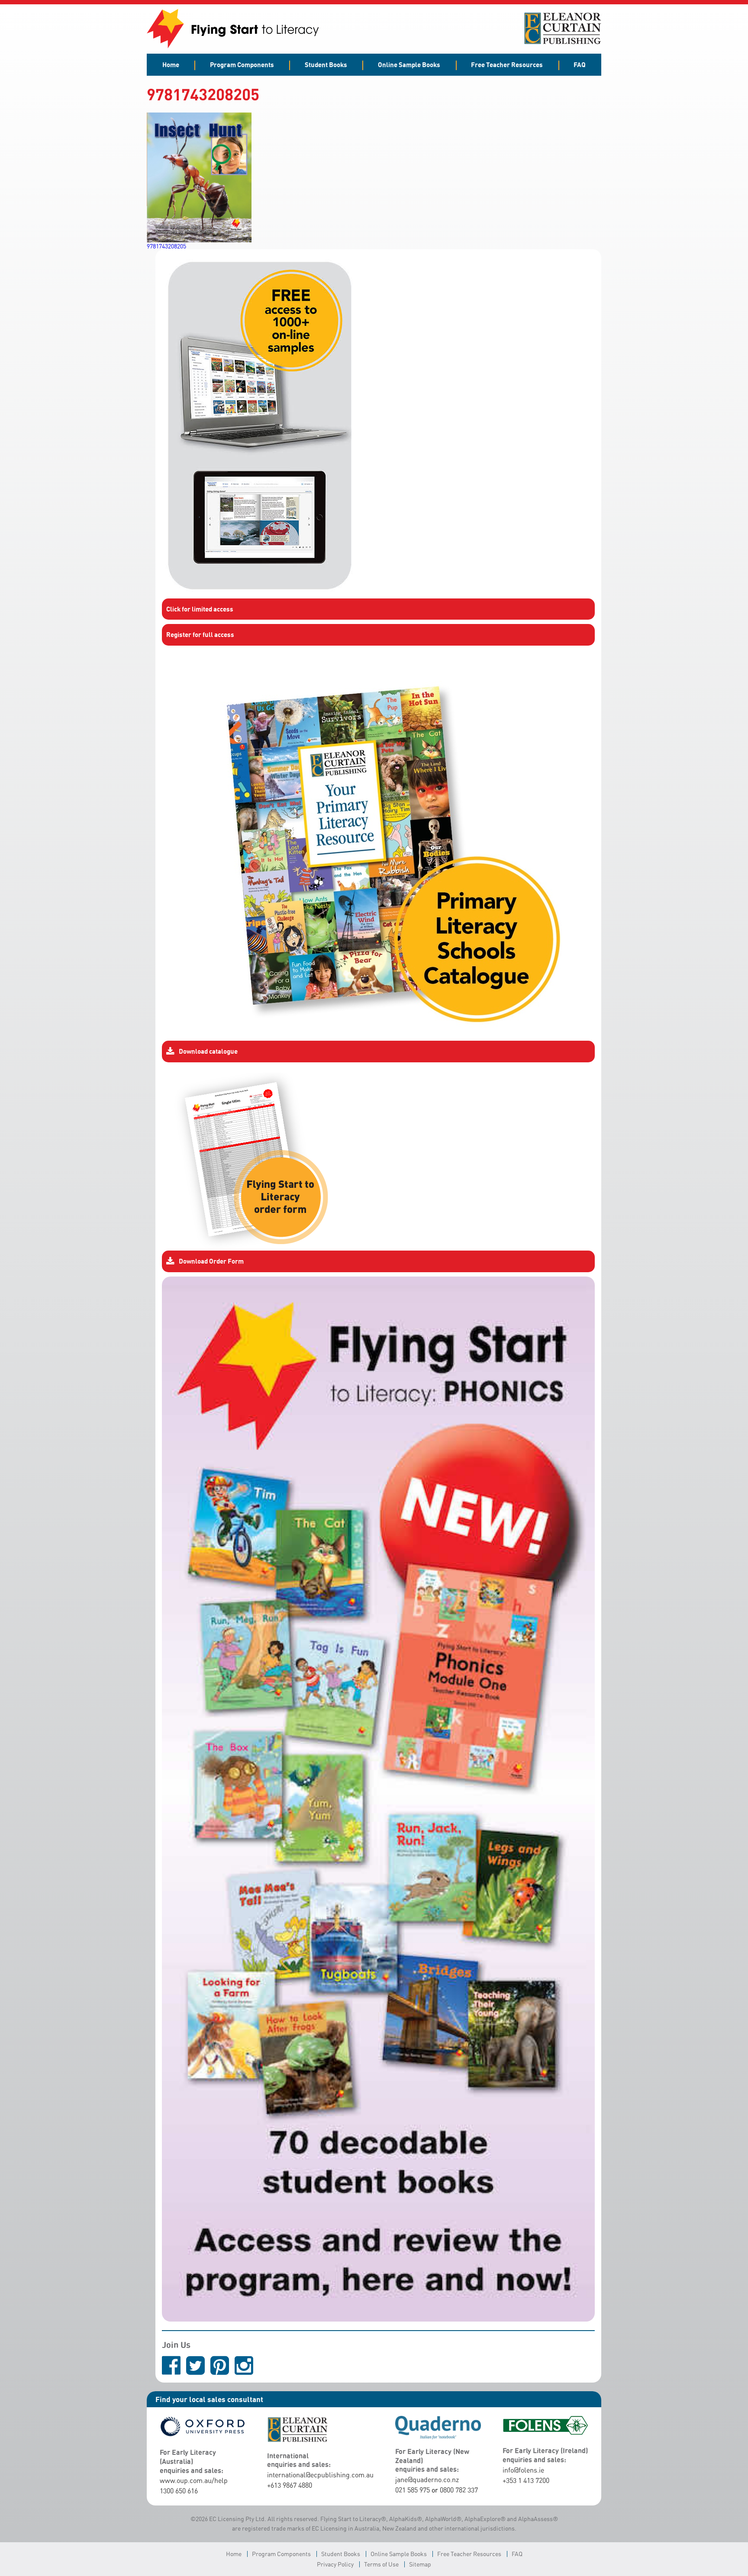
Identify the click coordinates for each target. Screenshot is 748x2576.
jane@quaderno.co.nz (427, 2480)
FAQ (580, 64)
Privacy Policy (335, 2564)
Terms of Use (381, 2564)
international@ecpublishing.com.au (320, 2475)
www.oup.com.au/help (194, 2480)
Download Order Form (211, 1261)
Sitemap (420, 2564)
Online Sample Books (409, 64)
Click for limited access (200, 609)
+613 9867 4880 (290, 2485)
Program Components (242, 64)
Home (171, 64)
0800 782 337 (459, 2490)
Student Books (326, 64)
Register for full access (200, 634)
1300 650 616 (179, 2491)
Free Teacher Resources (507, 64)
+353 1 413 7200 (526, 2480)
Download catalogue (208, 1051)
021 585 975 (413, 2490)
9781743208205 (166, 246)
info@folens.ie (523, 2470)
